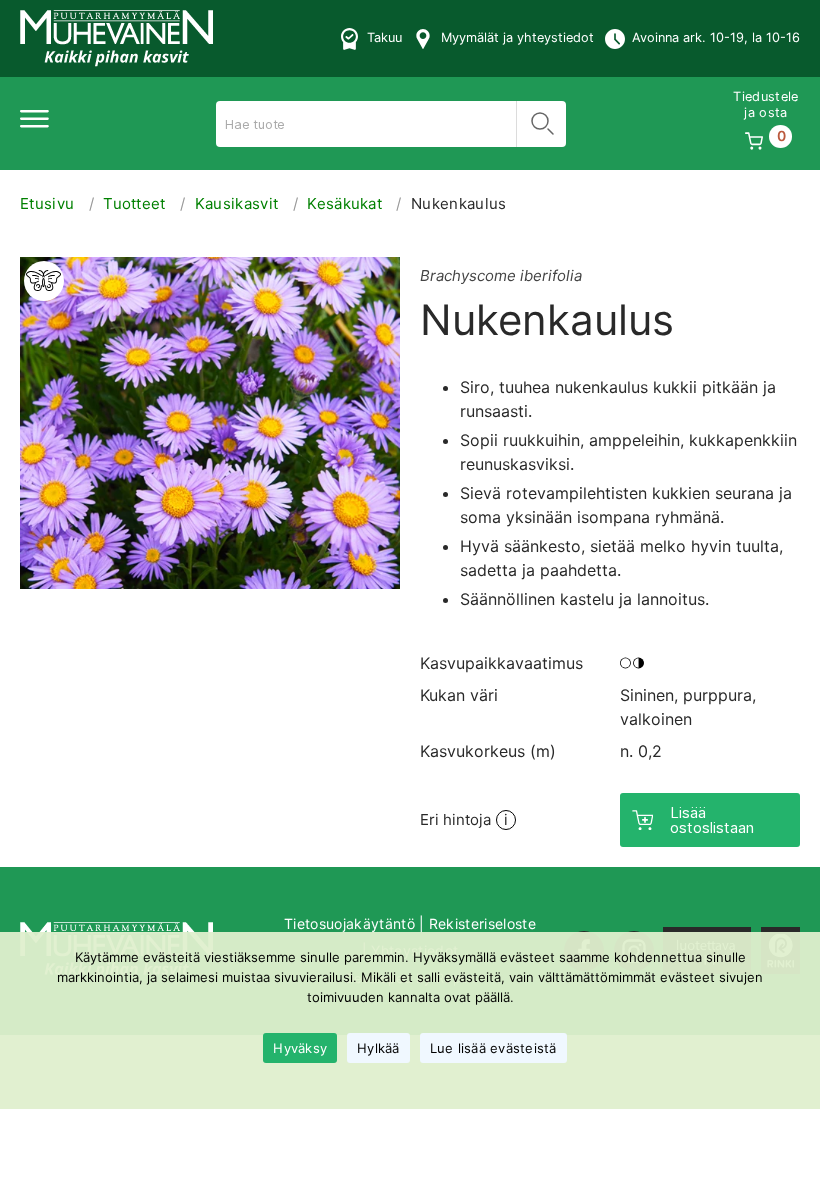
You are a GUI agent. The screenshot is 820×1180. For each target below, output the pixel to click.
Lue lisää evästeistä (493, 1048)
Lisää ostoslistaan (712, 820)
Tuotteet (134, 203)
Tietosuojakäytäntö (349, 923)
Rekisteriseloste (482, 923)
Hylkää (378, 1048)
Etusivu (47, 203)
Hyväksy (300, 1048)
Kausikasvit (237, 203)
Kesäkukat (344, 203)
